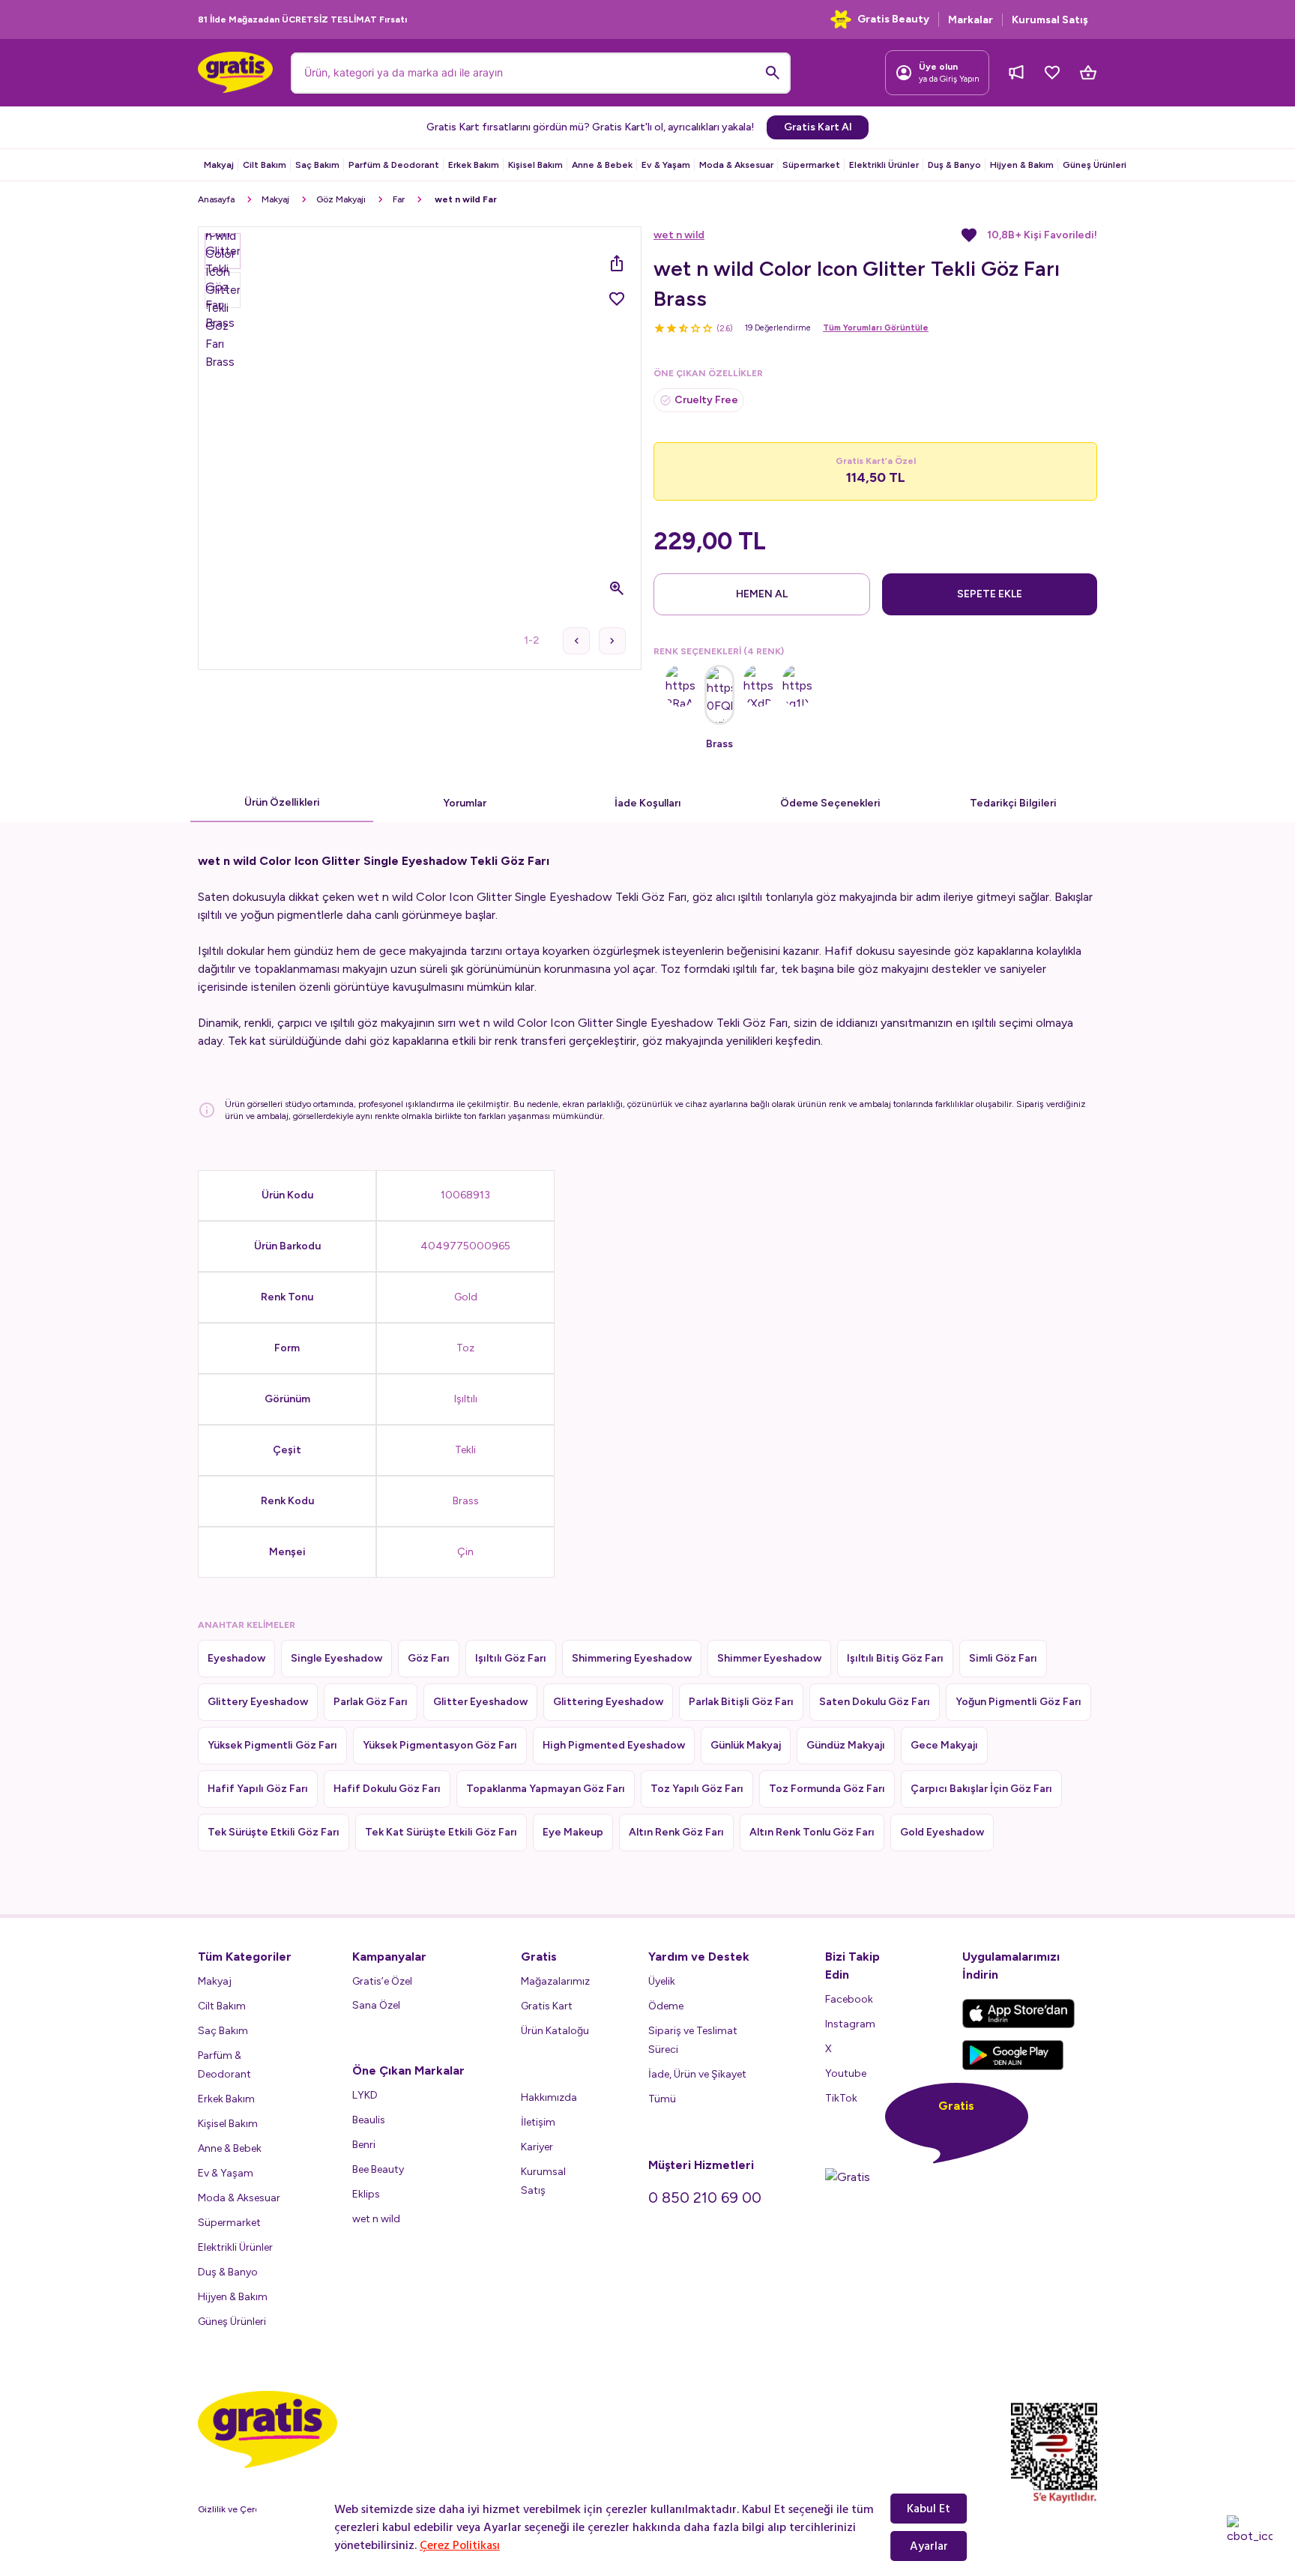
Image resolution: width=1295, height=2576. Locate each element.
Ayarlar (929, 2546)
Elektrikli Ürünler (884, 165)
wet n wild (679, 235)
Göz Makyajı (341, 199)
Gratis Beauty (893, 19)
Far (399, 199)
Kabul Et (929, 2509)
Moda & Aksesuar (736, 165)
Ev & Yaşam (666, 165)
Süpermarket (811, 165)
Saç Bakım (317, 165)
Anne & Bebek (602, 165)
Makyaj (219, 165)
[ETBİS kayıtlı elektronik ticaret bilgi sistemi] (1054, 2453)
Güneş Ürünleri (1095, 165)
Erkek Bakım (474, 165)
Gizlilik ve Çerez (232, 2509)
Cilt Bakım (265, 165)
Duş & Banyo (954, 165)
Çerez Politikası (460, 2545)
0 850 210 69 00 (705, 2198)
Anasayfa (216, 199)
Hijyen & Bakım (1022, 165)
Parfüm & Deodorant (394, 165)
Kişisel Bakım (535, 165)
